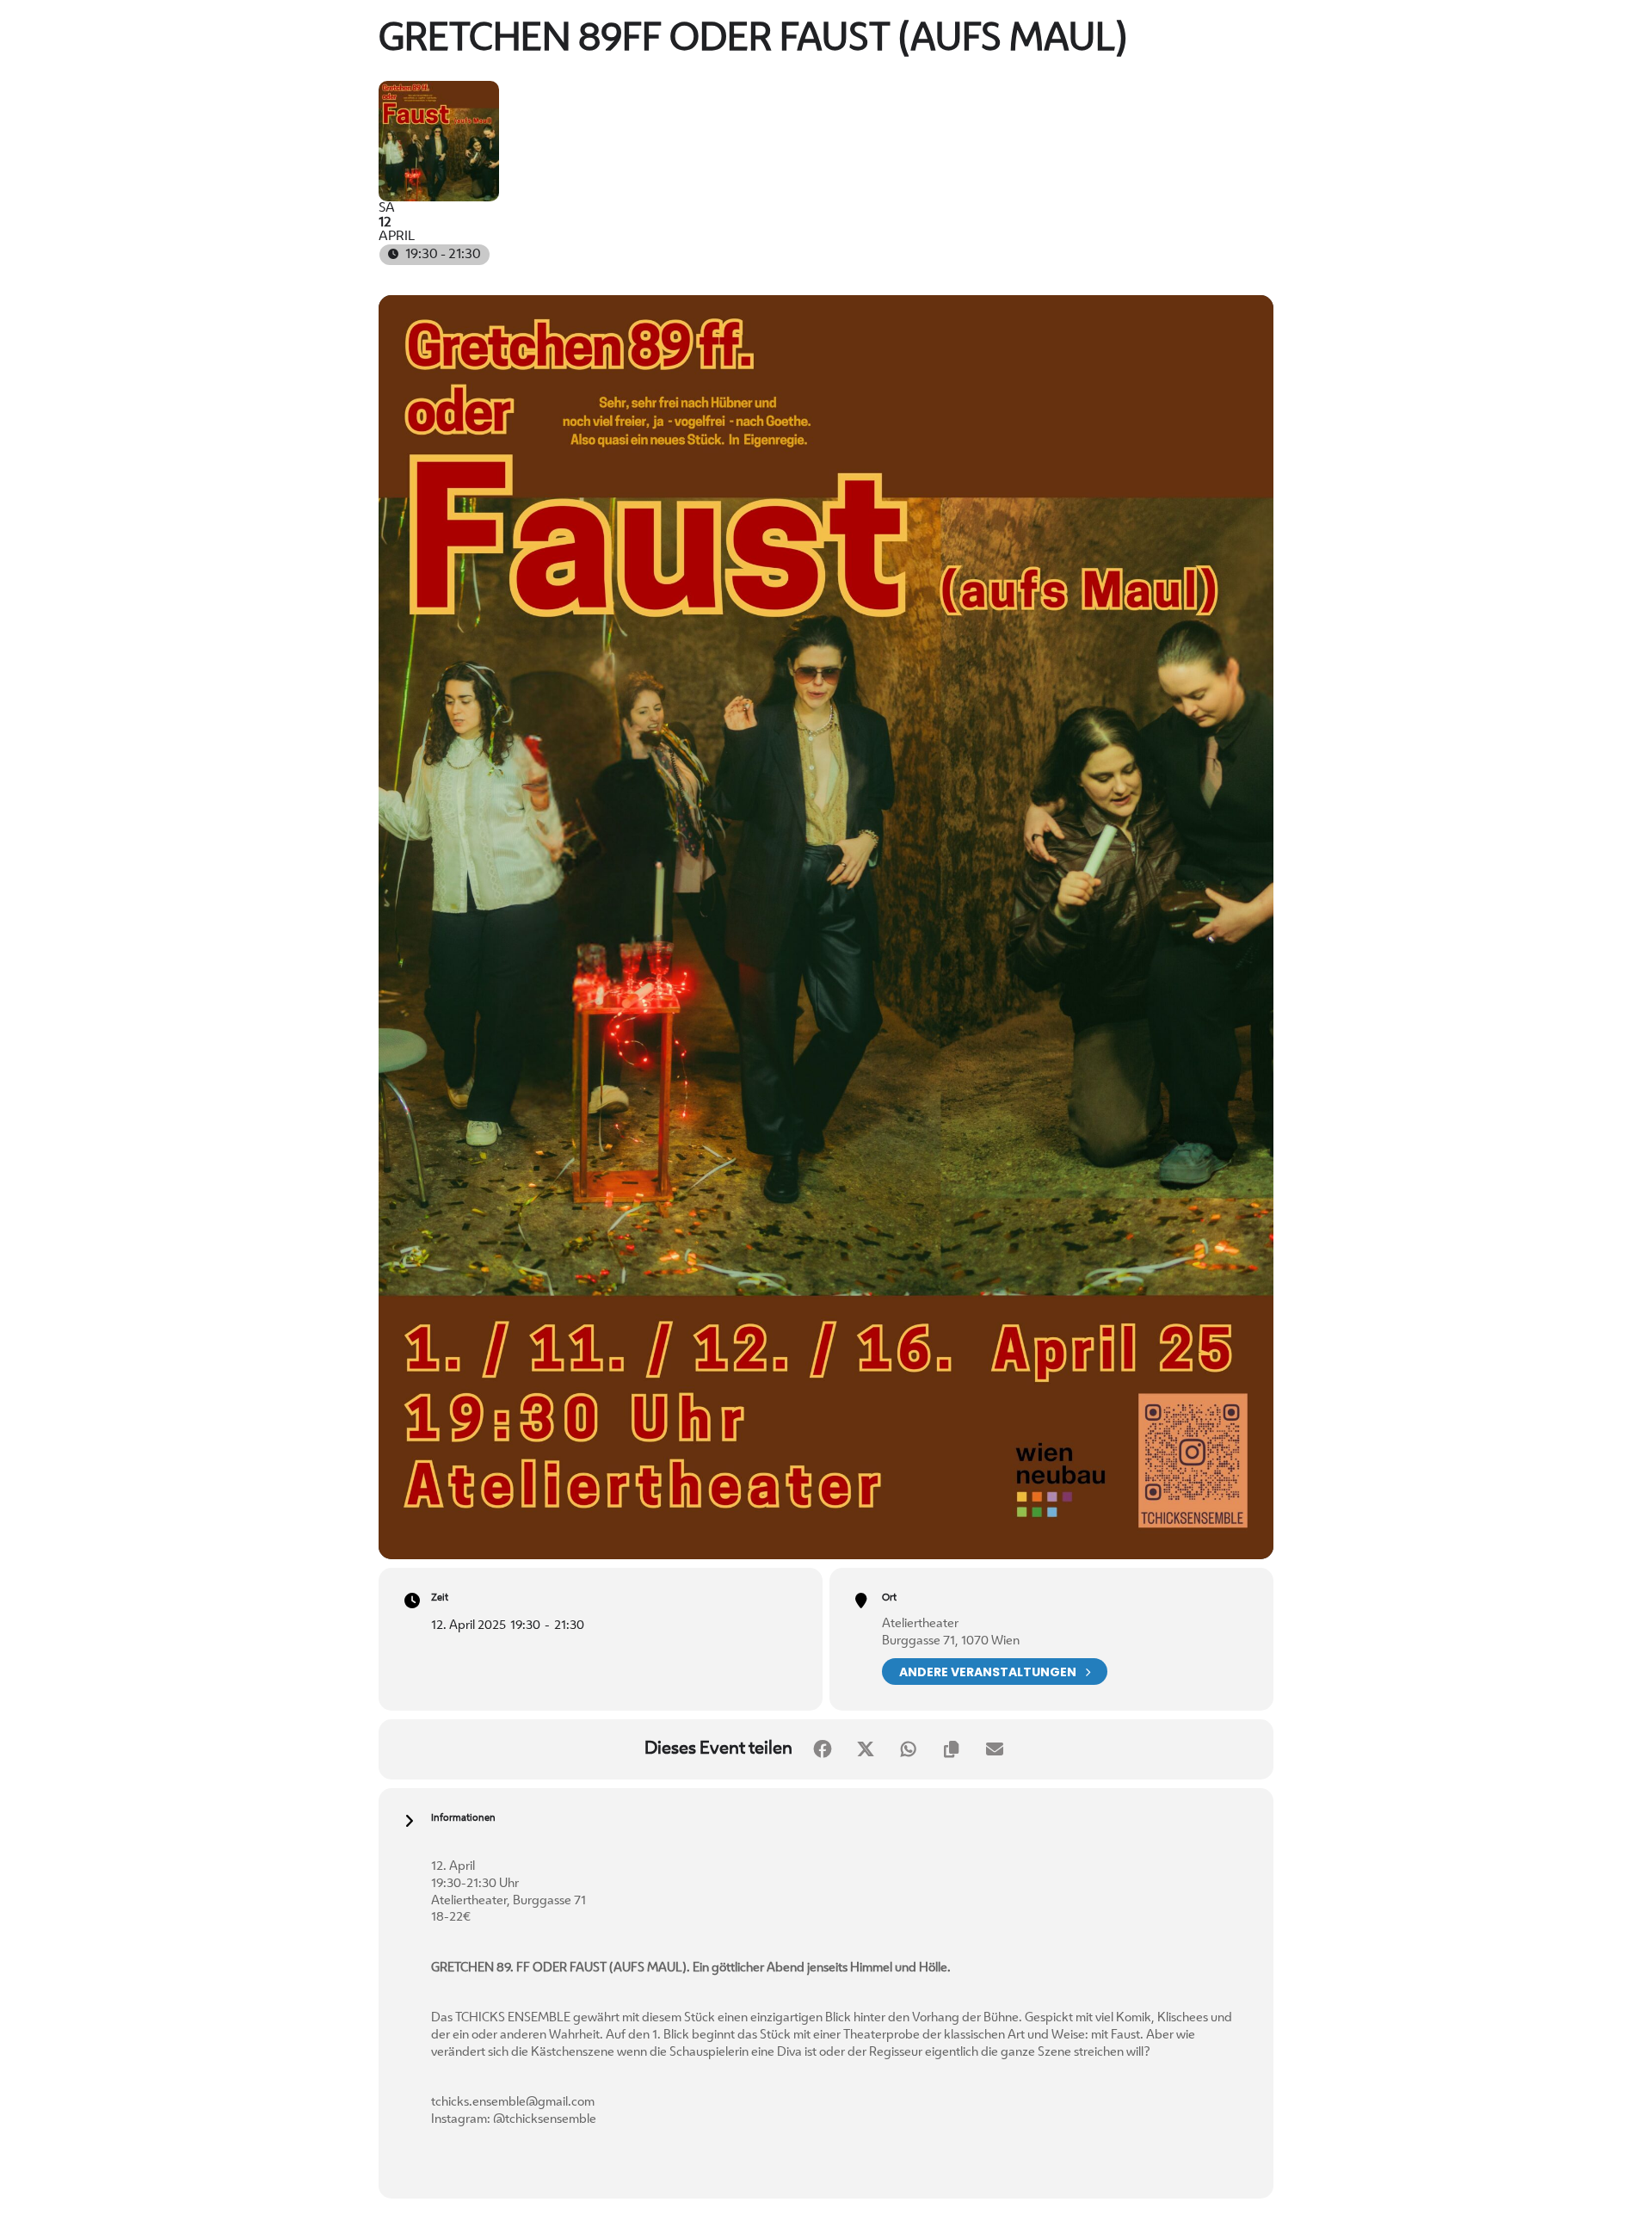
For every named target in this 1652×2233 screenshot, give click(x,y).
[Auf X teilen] (866, 1749)
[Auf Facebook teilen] (823, 1749)
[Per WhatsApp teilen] (909, 1749)
